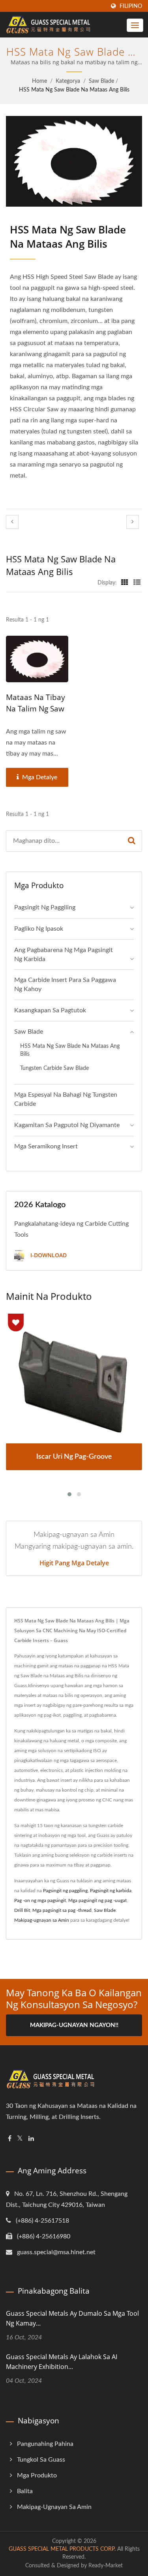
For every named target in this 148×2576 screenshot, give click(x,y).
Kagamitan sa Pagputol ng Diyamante (67, 1125)
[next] (133, 522)
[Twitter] (20, 2139)
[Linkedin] (31, 2139)
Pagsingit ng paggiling (45, 907)
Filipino (131, 6)
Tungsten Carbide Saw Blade (54, 1068)
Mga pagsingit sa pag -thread (62, 1910)
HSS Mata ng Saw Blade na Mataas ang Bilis (74, 90)
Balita (25, 2491)
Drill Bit (22, 1910)
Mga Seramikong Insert (46, 1146)
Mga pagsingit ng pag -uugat (97, 1900)
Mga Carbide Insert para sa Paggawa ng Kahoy (65, 985)
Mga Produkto (37, 2475)
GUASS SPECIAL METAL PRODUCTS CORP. (62, 2549)
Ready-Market (106, 2566)
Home (39, 81)
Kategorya (68, 81)
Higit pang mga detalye (74, 1563)
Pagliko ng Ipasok (39, 929)
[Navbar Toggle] (135, 25)
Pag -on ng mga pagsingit (40, 1900)
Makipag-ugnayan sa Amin (42, 1920)
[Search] (132, 841)
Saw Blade (101, 81)
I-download (48, 1255)
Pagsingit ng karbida (111, 1891)
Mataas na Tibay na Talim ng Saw (36, 703)
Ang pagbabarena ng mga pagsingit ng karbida (64, 955)
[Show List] (137, 583)
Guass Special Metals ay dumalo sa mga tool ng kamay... (72, 2318)
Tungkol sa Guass (41, 2460)
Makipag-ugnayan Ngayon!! (74, 2025)
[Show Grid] (125, 583)
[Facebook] (10, 2139)
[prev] (12, 522)
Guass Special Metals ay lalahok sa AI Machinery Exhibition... (62, 2362)
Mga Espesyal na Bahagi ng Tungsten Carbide (66, 1099)
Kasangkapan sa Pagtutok (50, 1010)
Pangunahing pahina (45, 2444)
